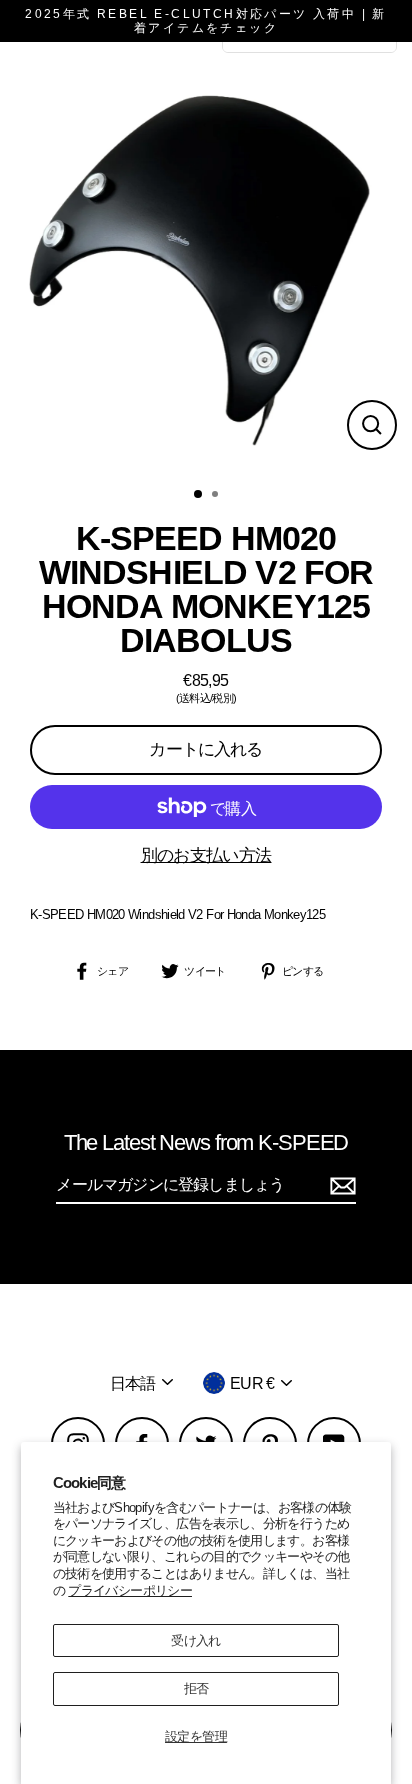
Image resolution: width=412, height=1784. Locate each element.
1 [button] (199, 495)
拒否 (196, 1688)
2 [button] (217, 496)
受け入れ (195, 1640)
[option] (206, 258)
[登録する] (340, 1185)
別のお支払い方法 (206, 855)
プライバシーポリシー (130, 1590)
